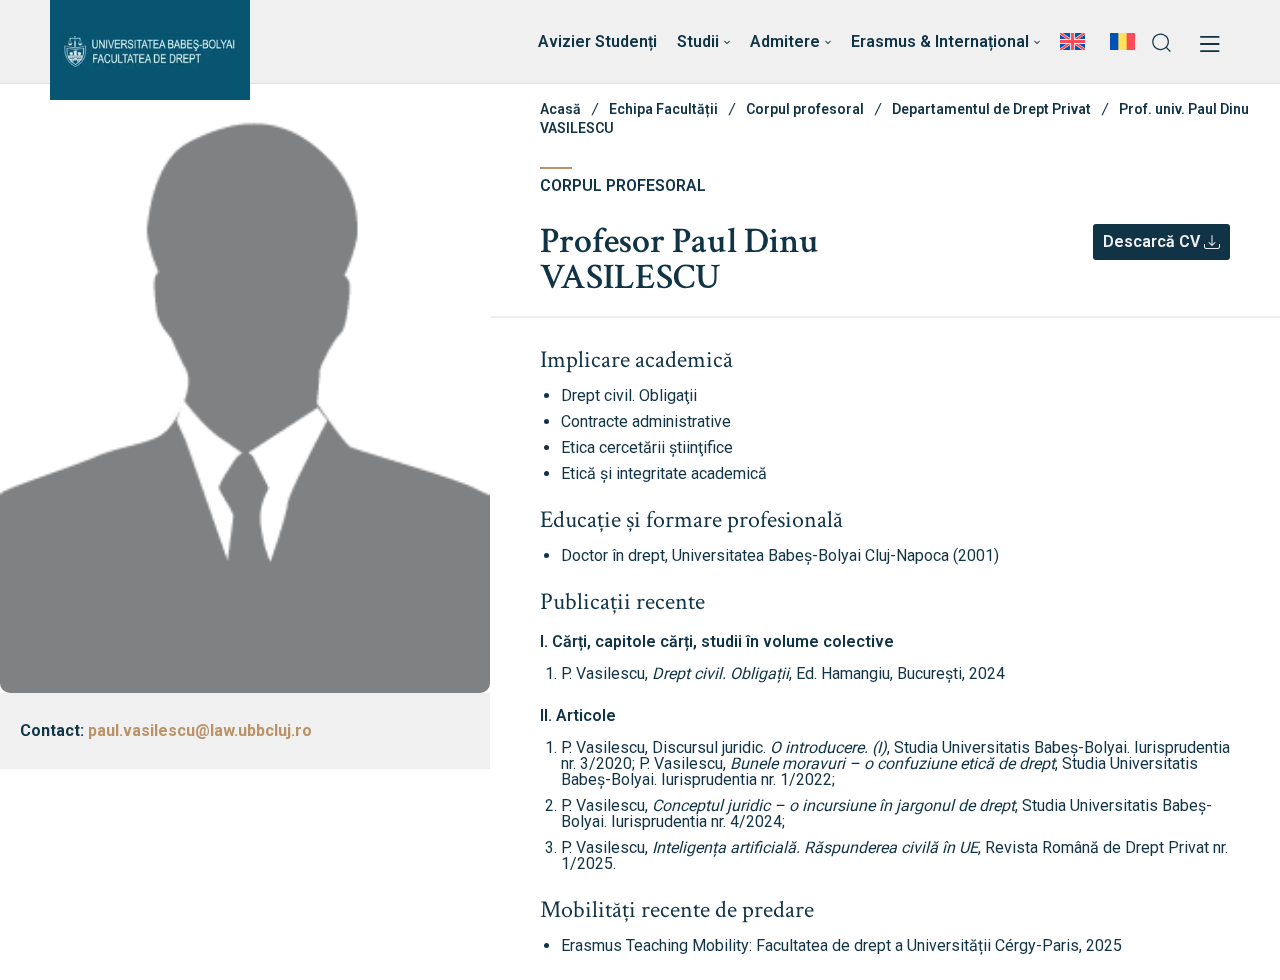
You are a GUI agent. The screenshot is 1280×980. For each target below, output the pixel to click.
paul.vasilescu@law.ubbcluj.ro (200, 730)
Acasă (560, 109)
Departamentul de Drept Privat (991, 109)
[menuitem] (1075, 42)
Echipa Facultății (663, 109)
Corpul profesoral (805, 109)
